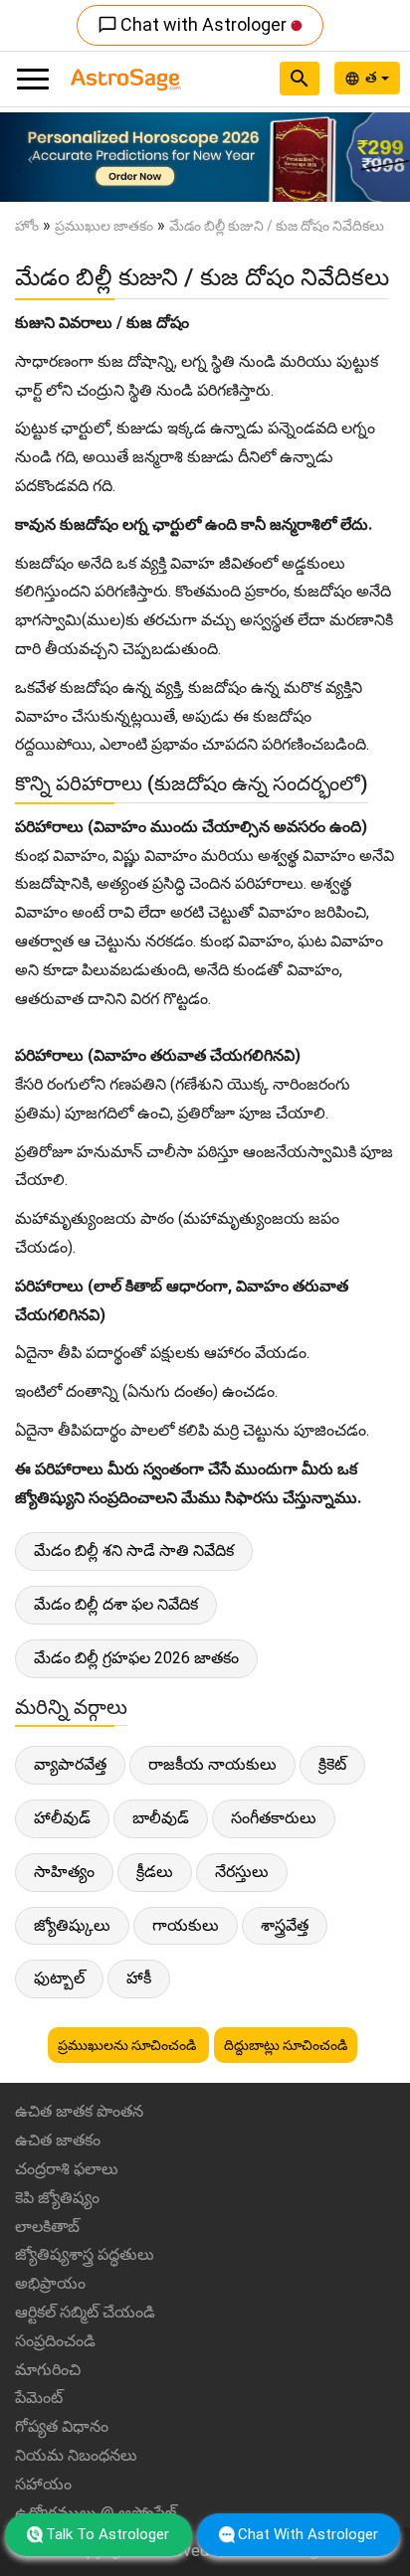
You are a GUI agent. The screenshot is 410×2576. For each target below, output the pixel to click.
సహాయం (43, 2484)
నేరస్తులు (242, 1872)
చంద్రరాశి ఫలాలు (67, 2169)
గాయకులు (186, 1925)
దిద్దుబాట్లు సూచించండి (286, 2045)
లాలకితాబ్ (47, 2227)
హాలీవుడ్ (62, 1818)
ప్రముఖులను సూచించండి (128, 2045)
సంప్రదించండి (55, 2341)
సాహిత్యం (64, 1872)
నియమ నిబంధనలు (76, 2455)
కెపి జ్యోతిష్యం (57, 2198)
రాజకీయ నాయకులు (212, 1764)
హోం (27, 226)
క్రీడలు (155, 1872)
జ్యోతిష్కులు (72, 1925)
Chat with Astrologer (194, 24)
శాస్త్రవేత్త (285, 1925)
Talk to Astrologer (107, 2534)
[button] (31, 157)
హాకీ (139, 1978)
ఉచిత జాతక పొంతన (79, 2111)
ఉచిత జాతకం (58, 2140)
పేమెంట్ (39, 2398)
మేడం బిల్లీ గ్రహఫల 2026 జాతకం (136, 1658)
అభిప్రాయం (50, 2283)
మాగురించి (48, 2370)
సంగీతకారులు (274, 1818)
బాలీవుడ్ (161, 1818)
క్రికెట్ (332, 1764)
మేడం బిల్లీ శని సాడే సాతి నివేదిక (134, 1550)
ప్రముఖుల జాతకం (104, 226)
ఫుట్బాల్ (59, 1978)
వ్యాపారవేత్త (70, 1764)
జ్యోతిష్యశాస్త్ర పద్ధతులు (85, 2254)
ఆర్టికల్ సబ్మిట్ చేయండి (85, 2312)
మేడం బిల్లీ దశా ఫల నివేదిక (116, 1604)
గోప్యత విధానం (62, 2426)
